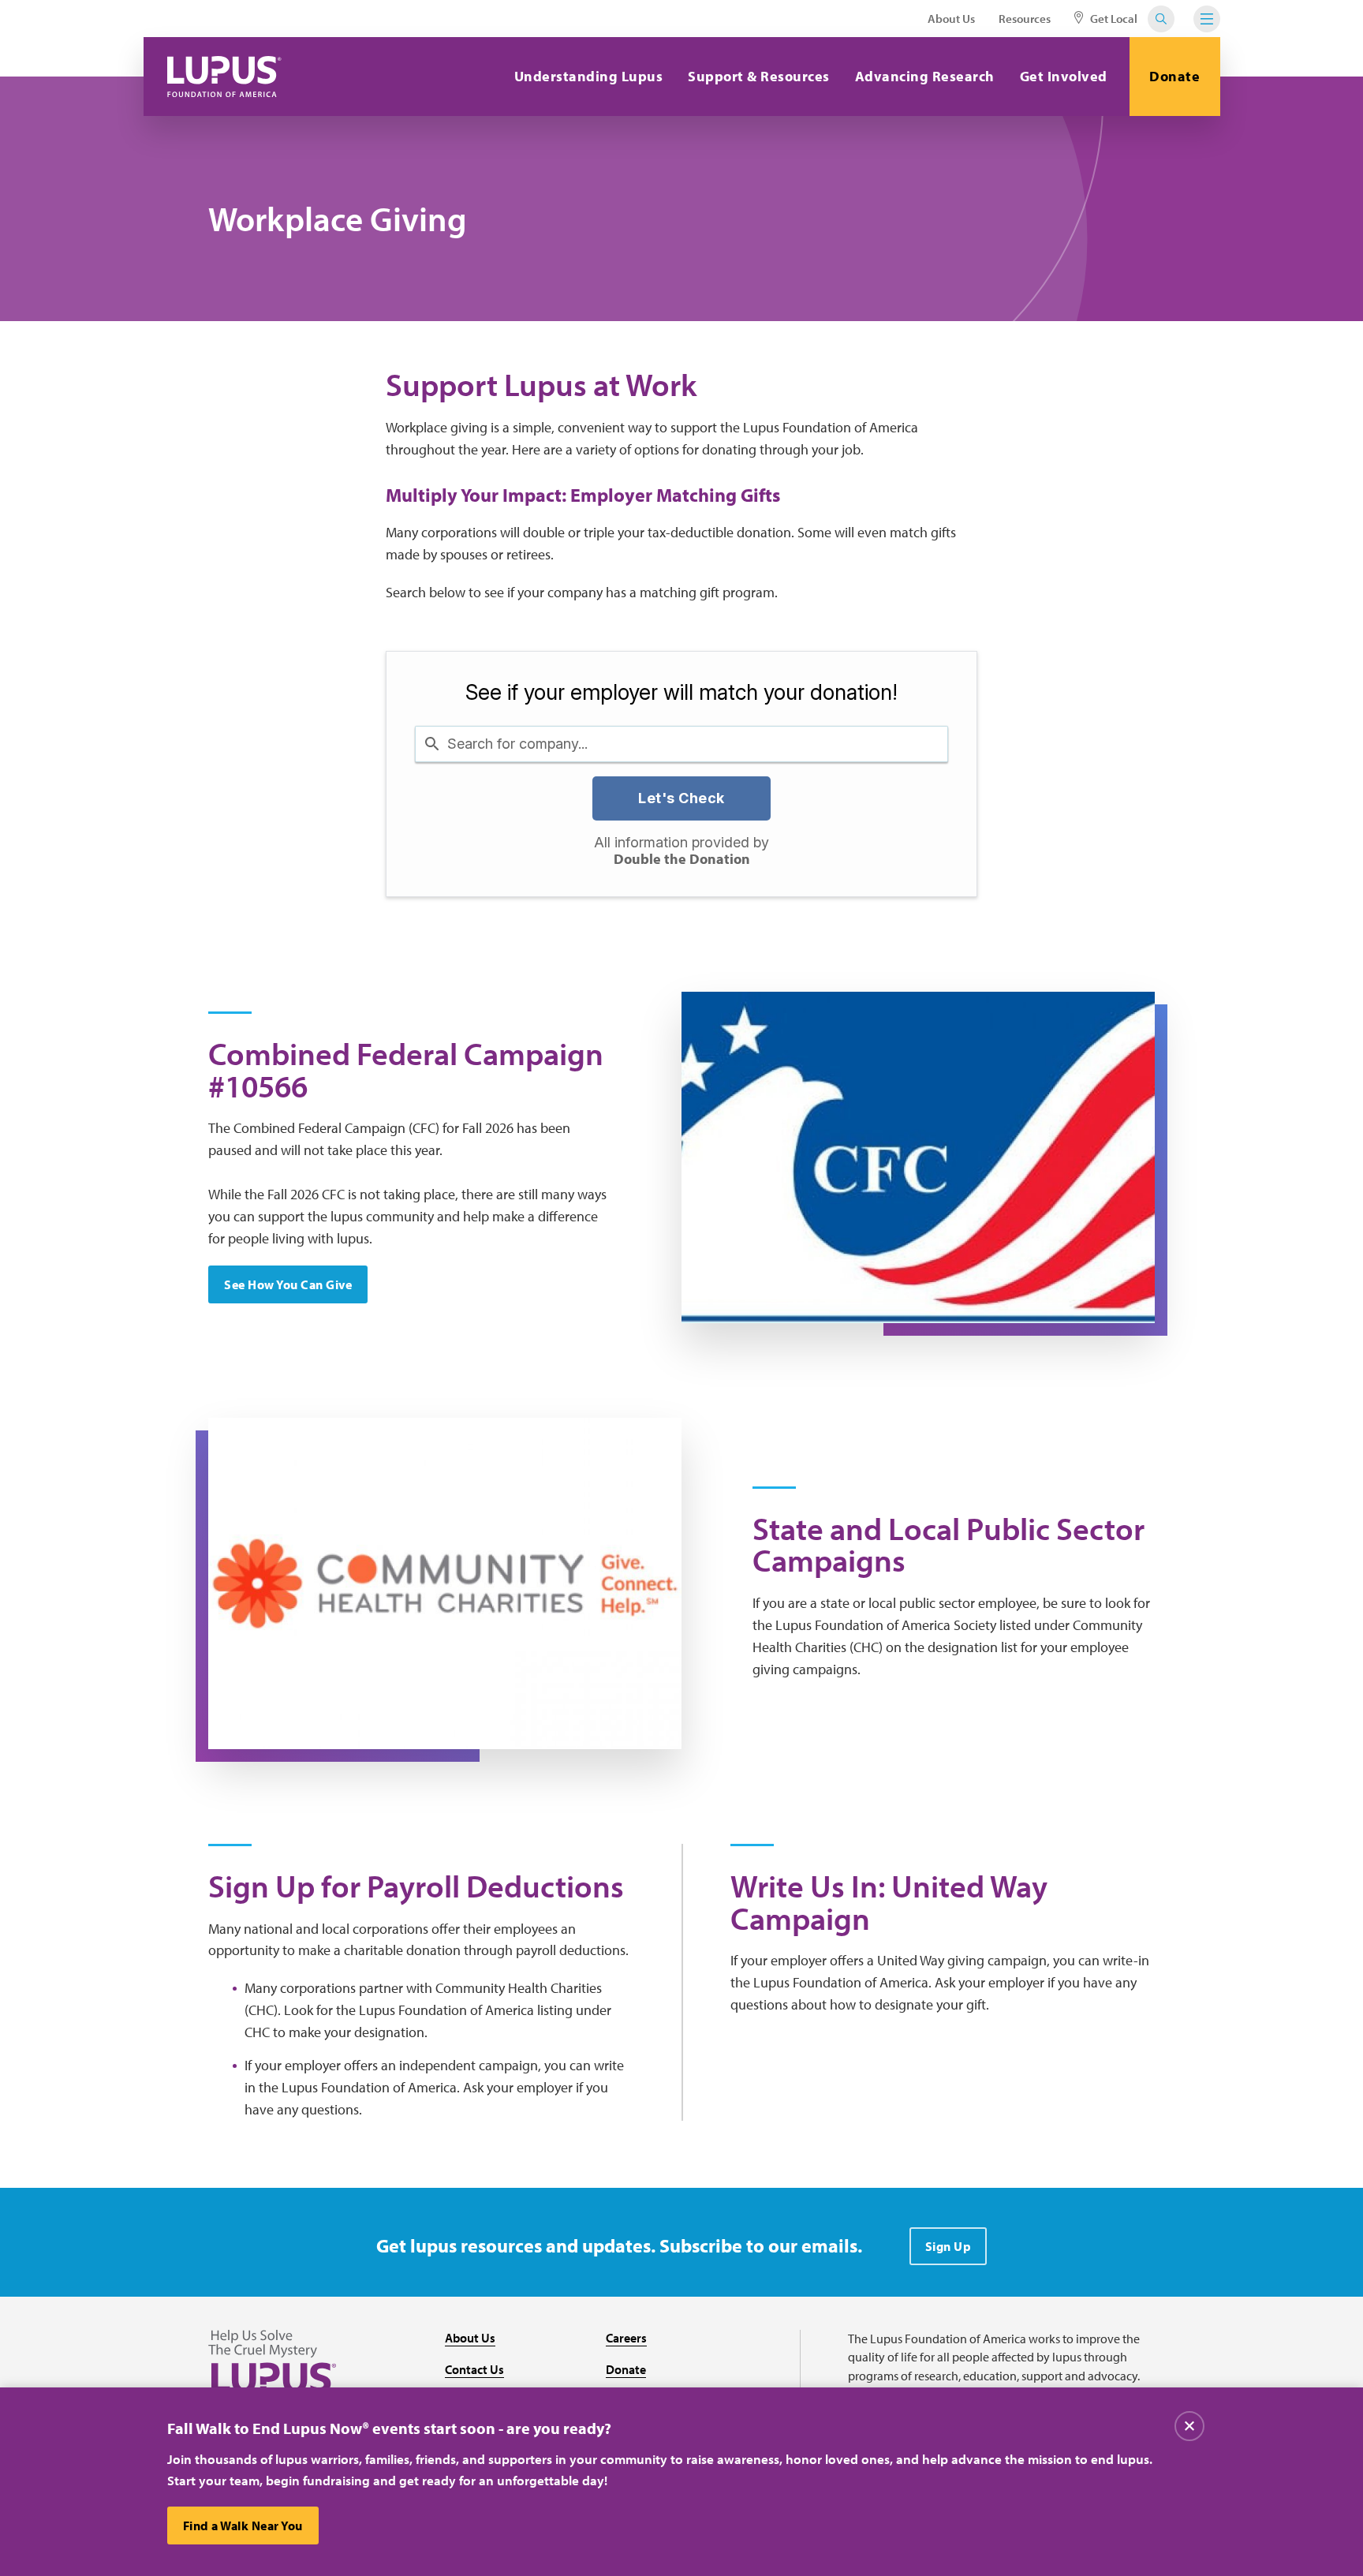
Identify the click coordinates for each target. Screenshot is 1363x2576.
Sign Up (948, 2246)
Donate (1174, 76)
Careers (626, 2338)
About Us (951, 19)
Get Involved (1064, 76)
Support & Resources (759, 76)
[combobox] (681, 744)
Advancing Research (925, 76)
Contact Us (474, 2369)
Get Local (1113, 19)
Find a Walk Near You (243, 2526)
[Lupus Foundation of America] (224, 77)
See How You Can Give (288, 1284)
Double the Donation (682, 860)
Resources (1025, 19)
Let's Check (681, 798)
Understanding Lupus (589, 76)
